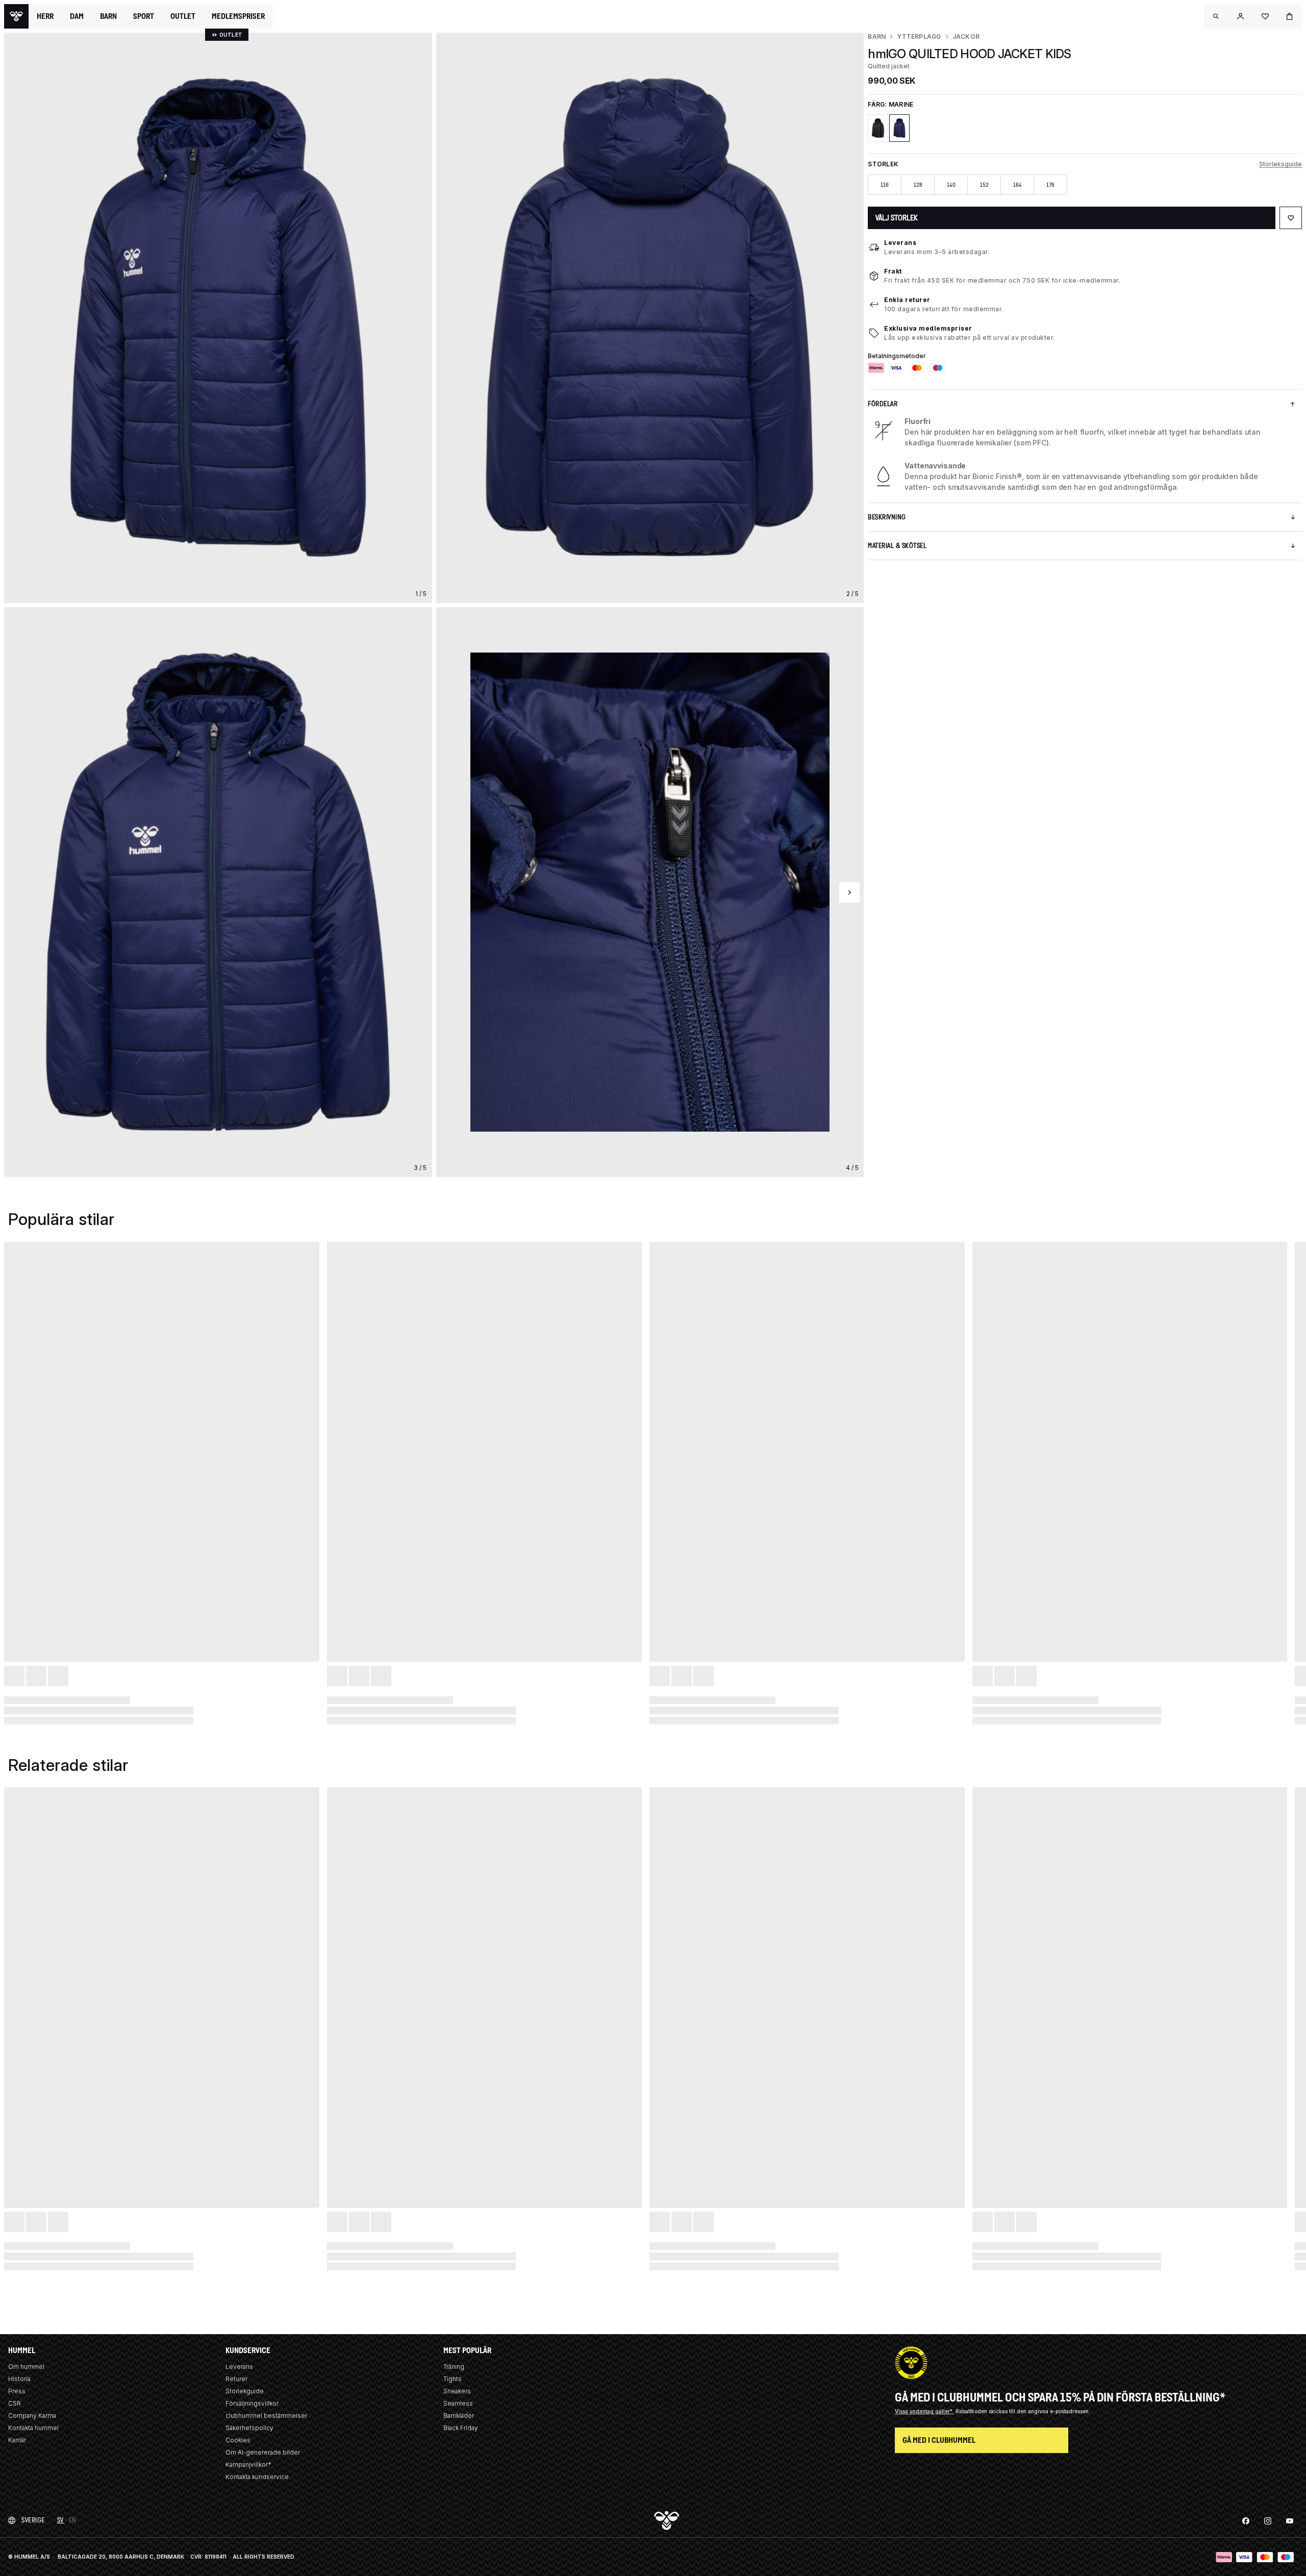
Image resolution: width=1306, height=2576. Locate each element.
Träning (454, 2367)
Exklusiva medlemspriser (928, 328)
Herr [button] (45, 16)
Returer (236, 2379)
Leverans (900, 243)
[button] (1216, 16)
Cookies (238, 2440)
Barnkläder (459, 2416)
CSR (15, 2403)
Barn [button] (108, 16)
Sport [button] (144, 16)
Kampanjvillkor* (248, 2465)
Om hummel (26, 2367)
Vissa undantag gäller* (924, 2411)
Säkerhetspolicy (249, 2428)
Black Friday (461, 2428)
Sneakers (457, 2391)
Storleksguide (1280, 164)
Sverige (33, 2520)
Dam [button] (77, 16)
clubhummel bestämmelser (266, 2416)
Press (17, 2391)
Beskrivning (887, 517)
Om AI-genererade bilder (263, 2452)
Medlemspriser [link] (238, 16)
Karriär (17, 2440)
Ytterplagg (919, 36)
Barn (877, 36)
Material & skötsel (897, 546)
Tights (453, 2379)
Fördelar (883, 404)
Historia (19, 2379)
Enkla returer (907, 300)
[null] (16, 16)
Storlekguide (245, 2391)
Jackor (966, 36)
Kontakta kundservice (257, 2477)
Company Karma (32, 2416)
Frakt (893, 271)
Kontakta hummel (33, 2428)
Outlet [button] (183, 16)
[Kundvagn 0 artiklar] (1290, 16)
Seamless (458, 2403)
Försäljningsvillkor (252, 2403)
